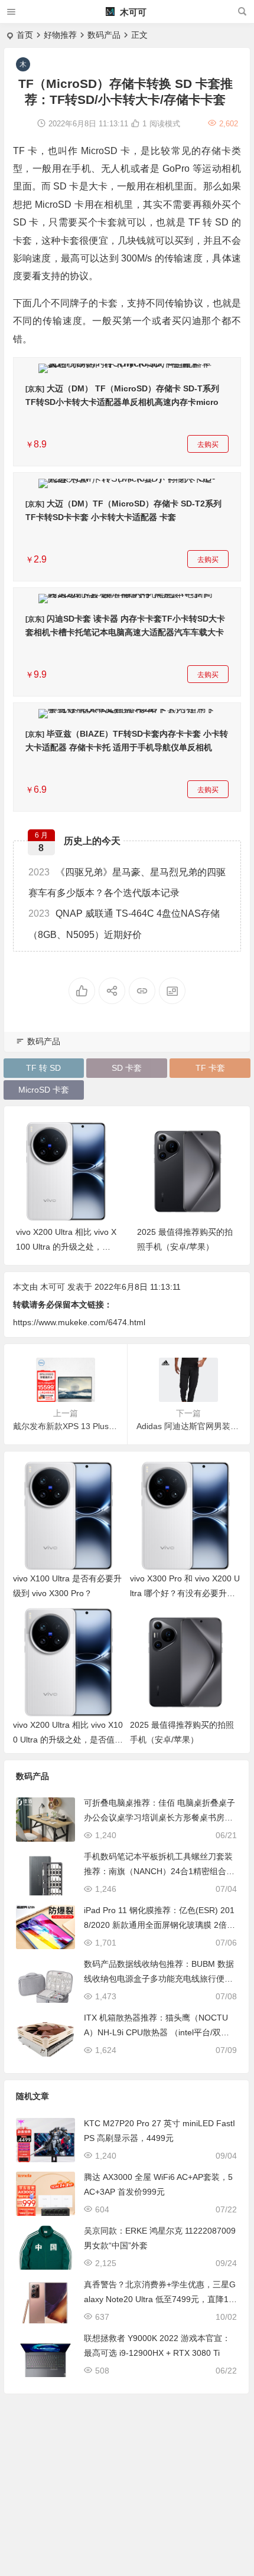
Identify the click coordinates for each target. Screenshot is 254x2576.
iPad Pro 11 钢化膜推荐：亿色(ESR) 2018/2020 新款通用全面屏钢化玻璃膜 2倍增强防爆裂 (159, 1925)
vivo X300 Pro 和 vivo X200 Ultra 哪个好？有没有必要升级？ (185, 1593)
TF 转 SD (43, 1068)
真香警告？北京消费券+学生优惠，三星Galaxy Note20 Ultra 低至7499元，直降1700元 (160, 2299)
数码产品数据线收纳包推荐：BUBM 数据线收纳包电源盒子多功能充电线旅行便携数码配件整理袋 (159, 1979)
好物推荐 (60, 35)
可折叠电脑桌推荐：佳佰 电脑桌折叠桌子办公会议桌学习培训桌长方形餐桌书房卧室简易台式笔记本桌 (159, 1817)
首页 (25, 35)
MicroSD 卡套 (44, 1090)
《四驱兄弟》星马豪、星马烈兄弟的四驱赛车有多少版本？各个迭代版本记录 (127, 882)
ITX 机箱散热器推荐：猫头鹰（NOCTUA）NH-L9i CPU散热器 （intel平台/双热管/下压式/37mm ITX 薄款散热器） (157, 2032)
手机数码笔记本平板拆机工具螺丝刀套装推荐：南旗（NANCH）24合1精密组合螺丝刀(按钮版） (159, 1871)
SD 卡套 (127, 1068)
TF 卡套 (210, 1068)
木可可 (132, 12)
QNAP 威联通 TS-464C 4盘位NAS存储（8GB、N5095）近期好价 (124, 924)
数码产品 (104, 35)
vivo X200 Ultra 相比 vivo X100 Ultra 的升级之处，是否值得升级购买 (66, 1247)
